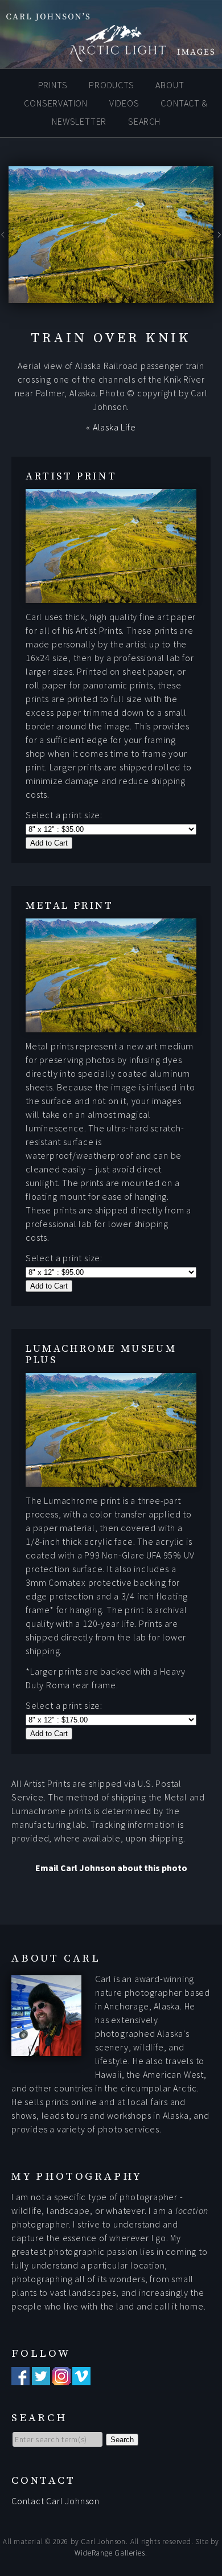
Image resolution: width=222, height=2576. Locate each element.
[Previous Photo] (4, 239)
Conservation (56, 103)
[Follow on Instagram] (61, 2378)
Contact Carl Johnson (55, 2501)
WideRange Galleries (110, 2553)
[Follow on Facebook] (20, 2378)
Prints (53, 85)
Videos (124, 103)
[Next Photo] (218, 239)
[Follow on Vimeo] (81, 2378)
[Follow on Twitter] (41, 2378)
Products (111, 85)
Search (144, 121)
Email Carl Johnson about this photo (111, 1868)
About (170, 85)
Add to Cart (49, 843)
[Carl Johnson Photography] (111, 56)
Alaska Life (114, 427)
